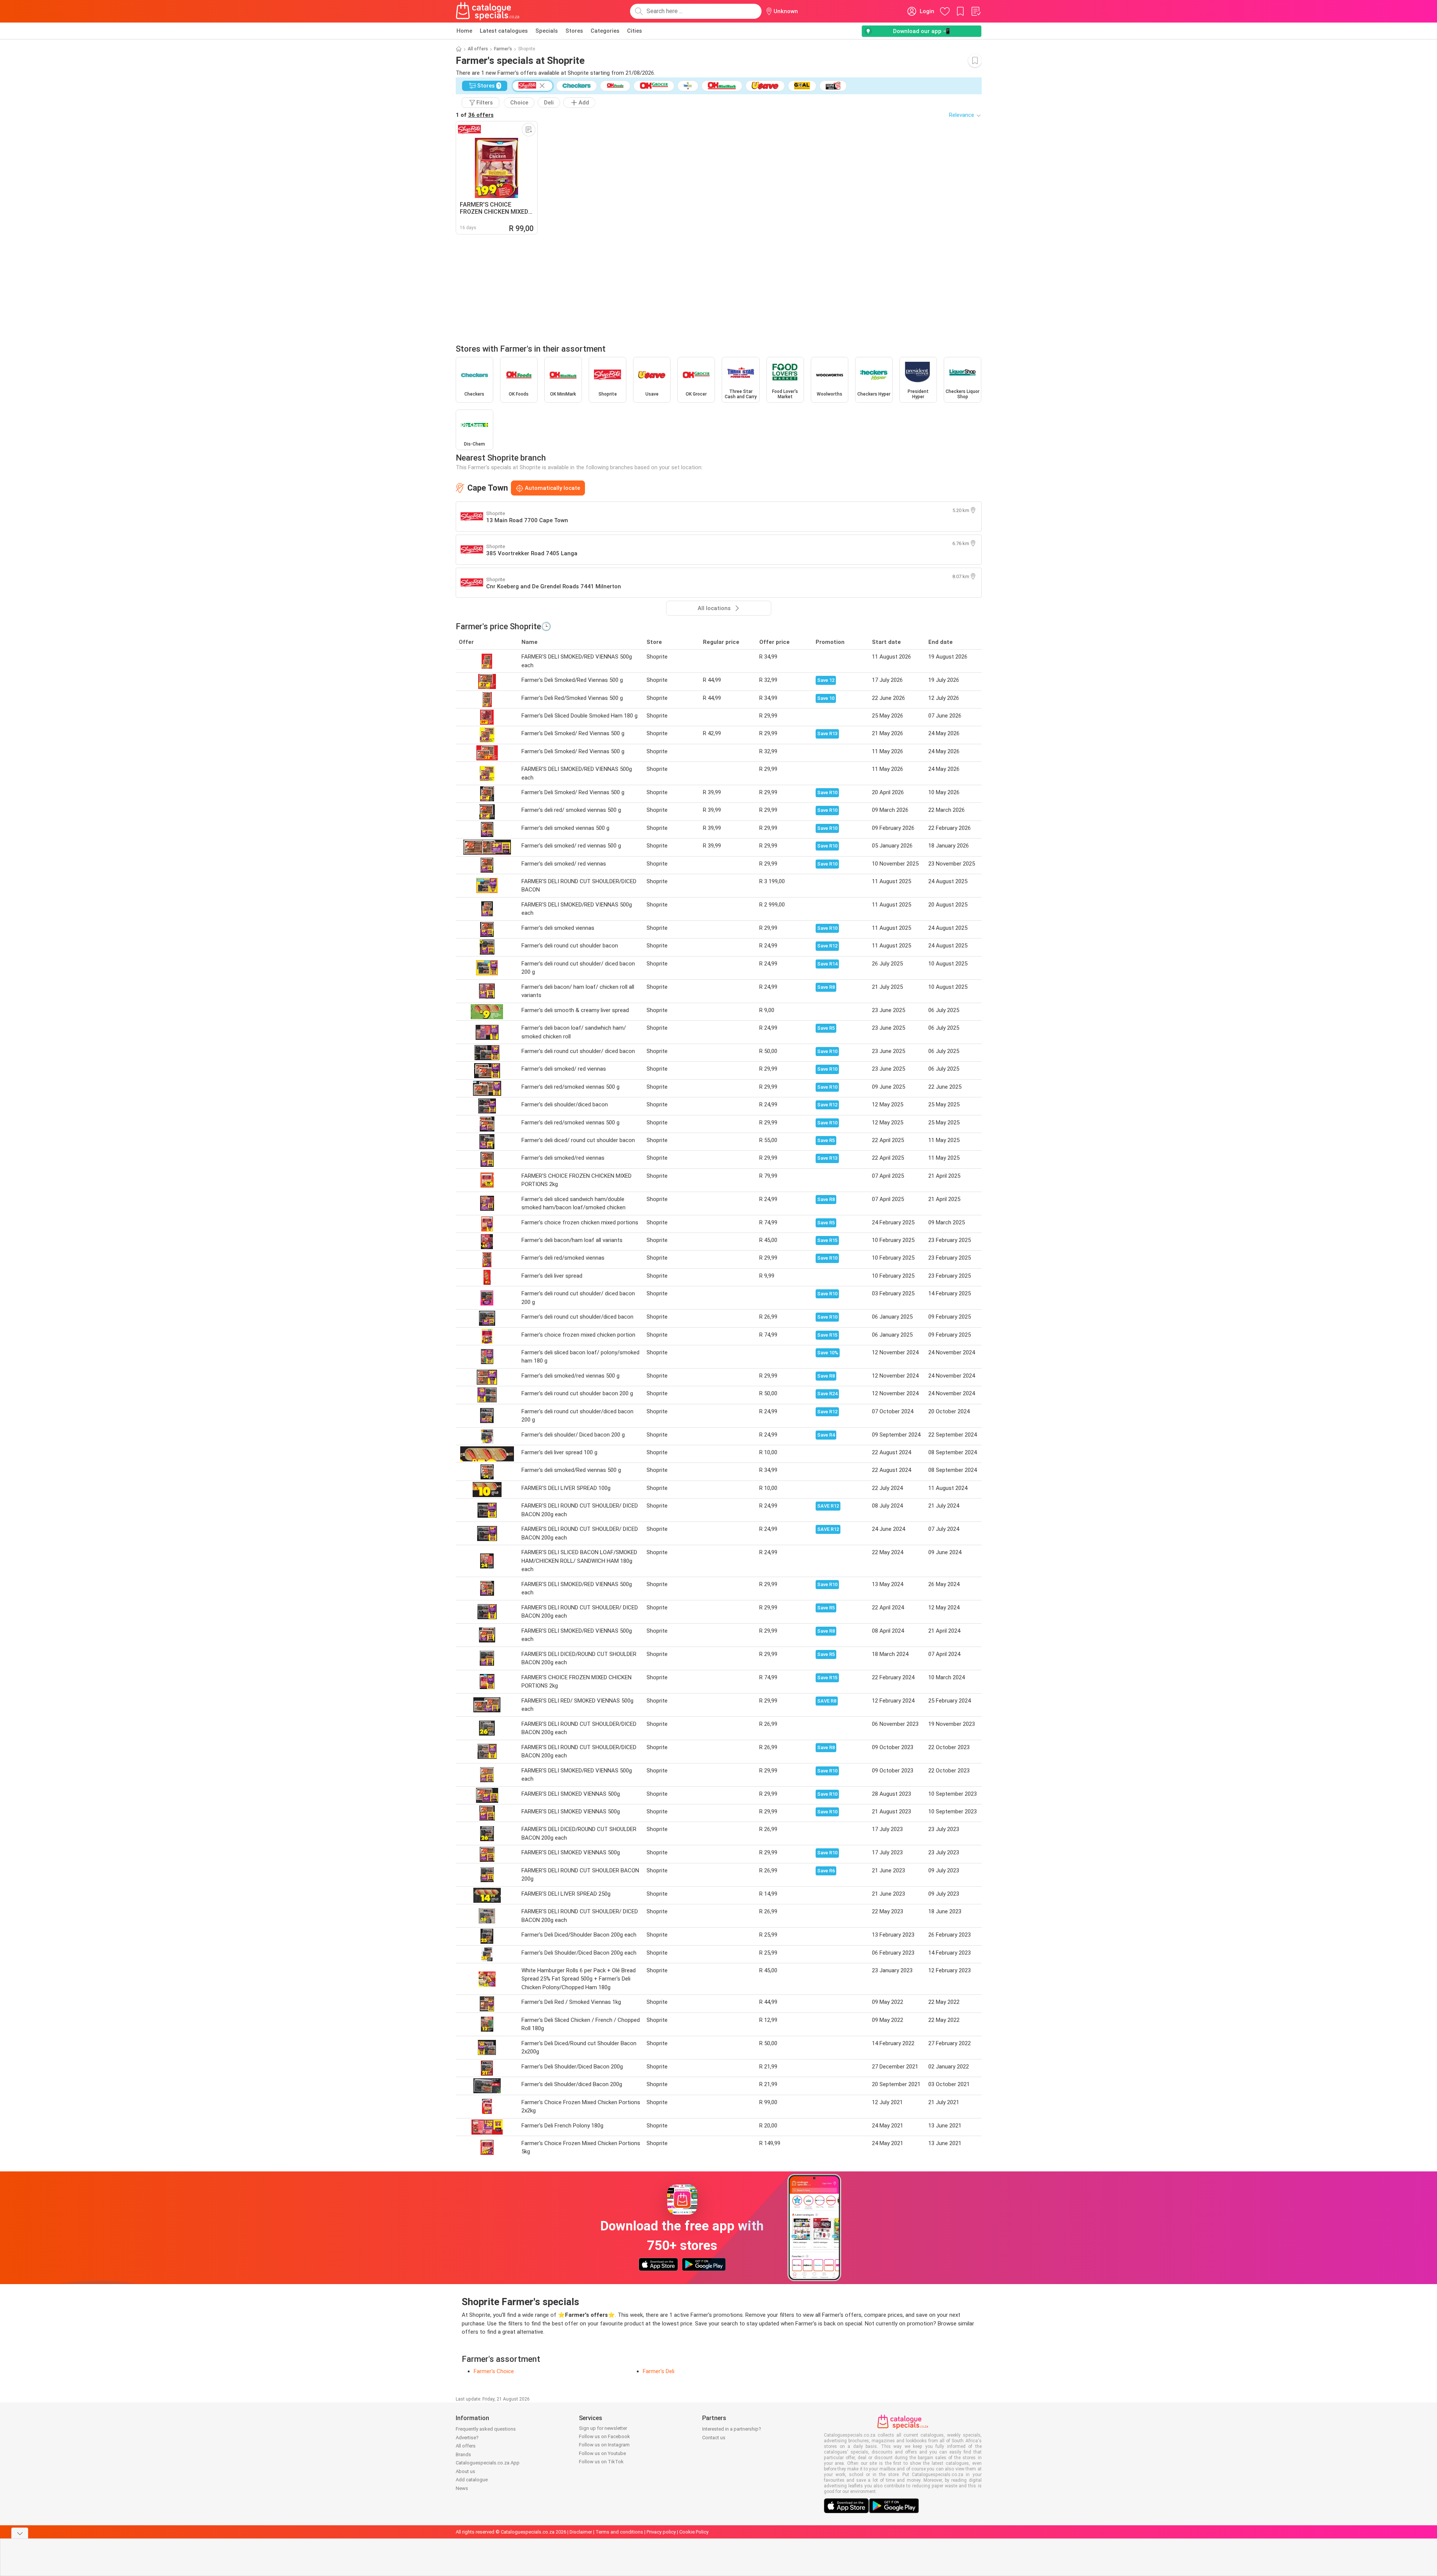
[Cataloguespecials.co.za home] (488, 11)
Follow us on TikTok (601, 2462)
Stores (574, 31)
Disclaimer (581, 2532)
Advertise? (467, 2438)
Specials (547, 31)
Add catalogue (472, 2480)
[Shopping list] (976, 11)
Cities (635, 31)
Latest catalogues (504, 31)
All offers (478, 49)
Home (464, 31)
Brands (463, 2454)
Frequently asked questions (486, 2429)
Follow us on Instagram (604, 2445)
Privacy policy (661, 2532)
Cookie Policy (694, 2532)
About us (465, 2471)
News (462, 2488)
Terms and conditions (619, 2532)
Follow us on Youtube (602, 2453)
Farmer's (503, 49)
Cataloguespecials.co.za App (488, 2463)
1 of (475, 115)
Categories (605, 31)
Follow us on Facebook (604, 2436)
